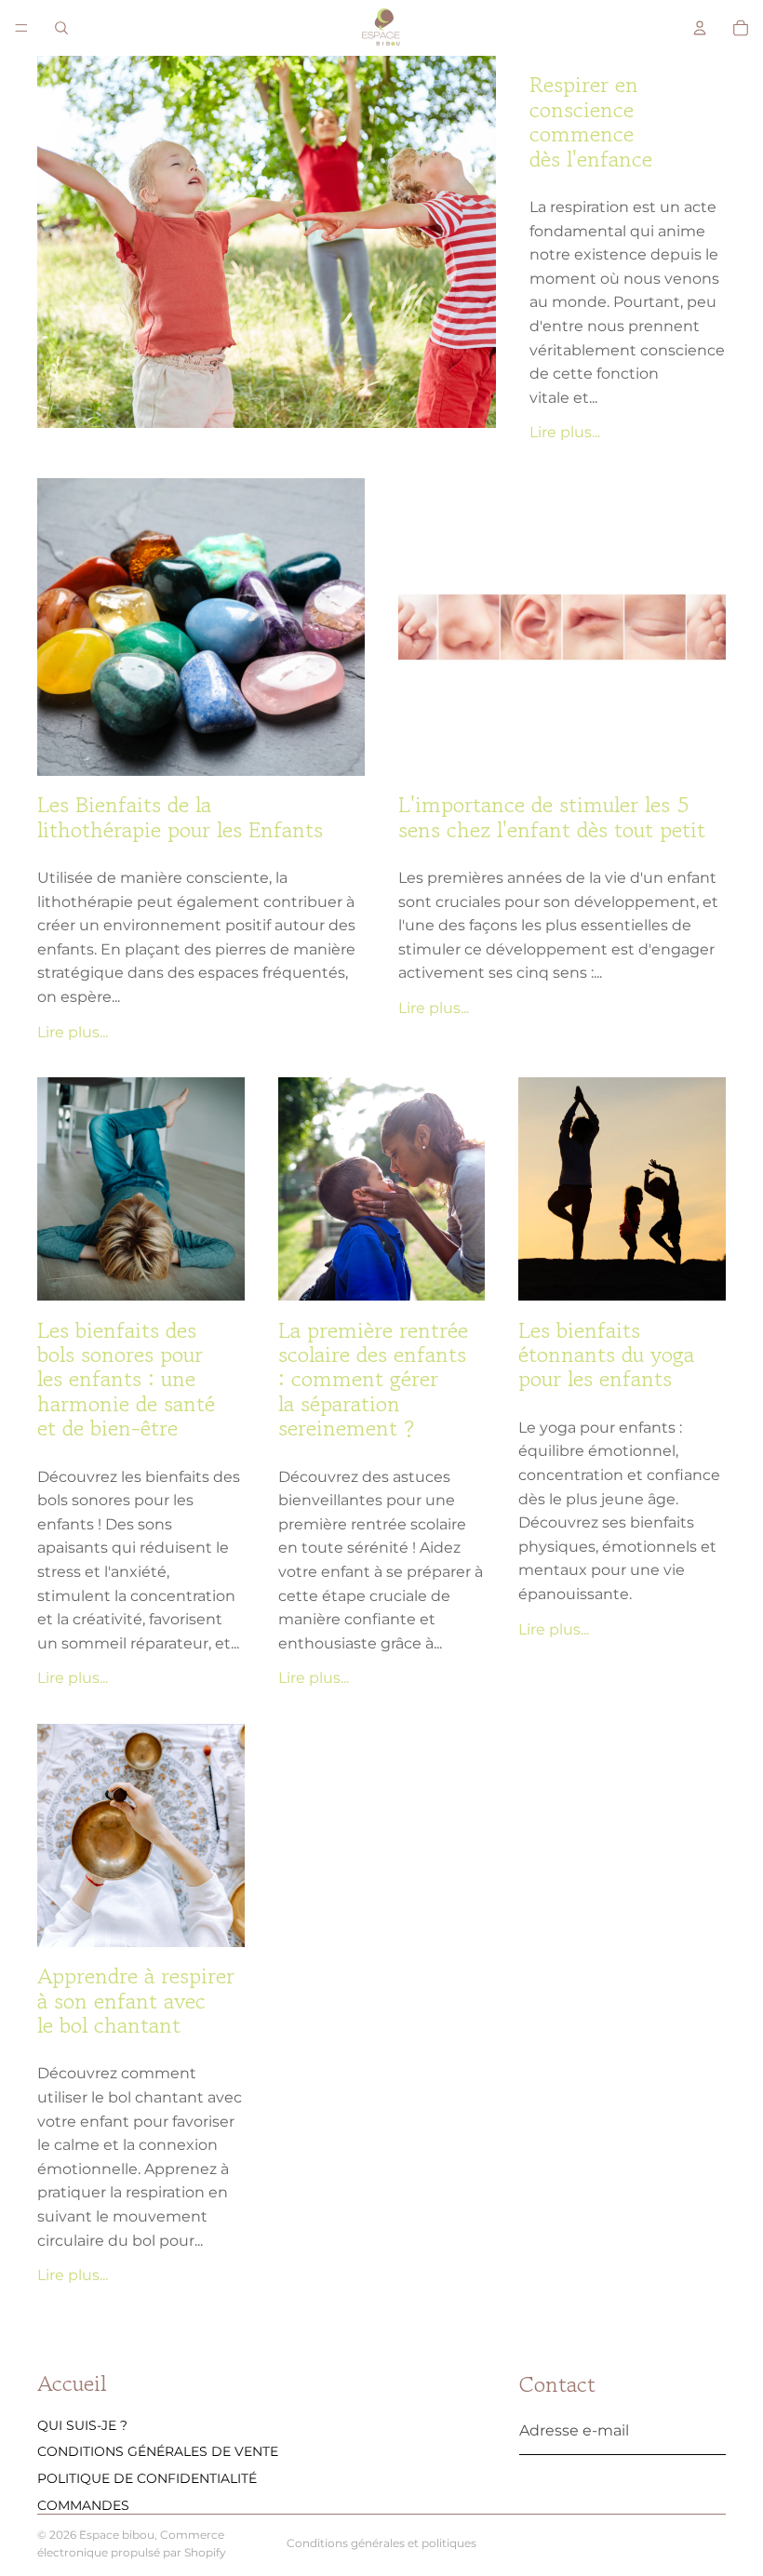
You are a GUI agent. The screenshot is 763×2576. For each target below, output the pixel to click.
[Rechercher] (61, 28)
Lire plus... (565, 432)
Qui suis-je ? (82, 2424)
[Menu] (21, 28)
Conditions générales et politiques (381, 2543)
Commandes (83, 2505)
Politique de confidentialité (147, 2478)
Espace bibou (117, 2535)
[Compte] (700, 28)
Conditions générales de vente (158, 2451)
